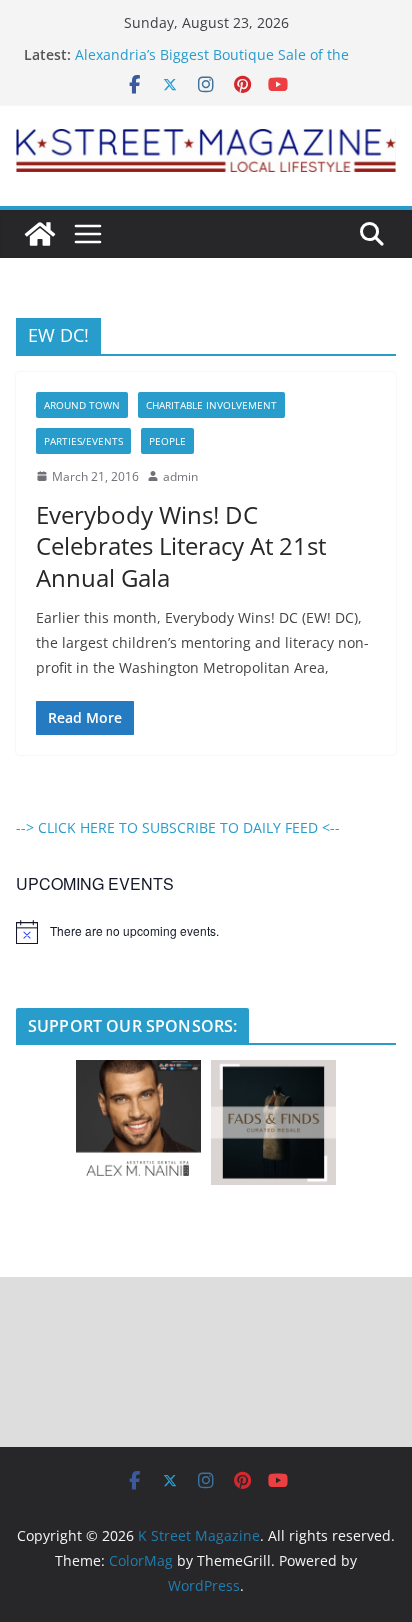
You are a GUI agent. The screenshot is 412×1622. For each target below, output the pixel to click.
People (167, 441)
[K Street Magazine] (40, 234)
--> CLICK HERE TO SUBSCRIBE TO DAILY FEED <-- (178, 827)
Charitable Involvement (211, 405)
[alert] (206, 932)
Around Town (82, 405)
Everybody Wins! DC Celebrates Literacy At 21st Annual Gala (181, 545)
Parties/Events (83, 441)
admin (180, 476)
